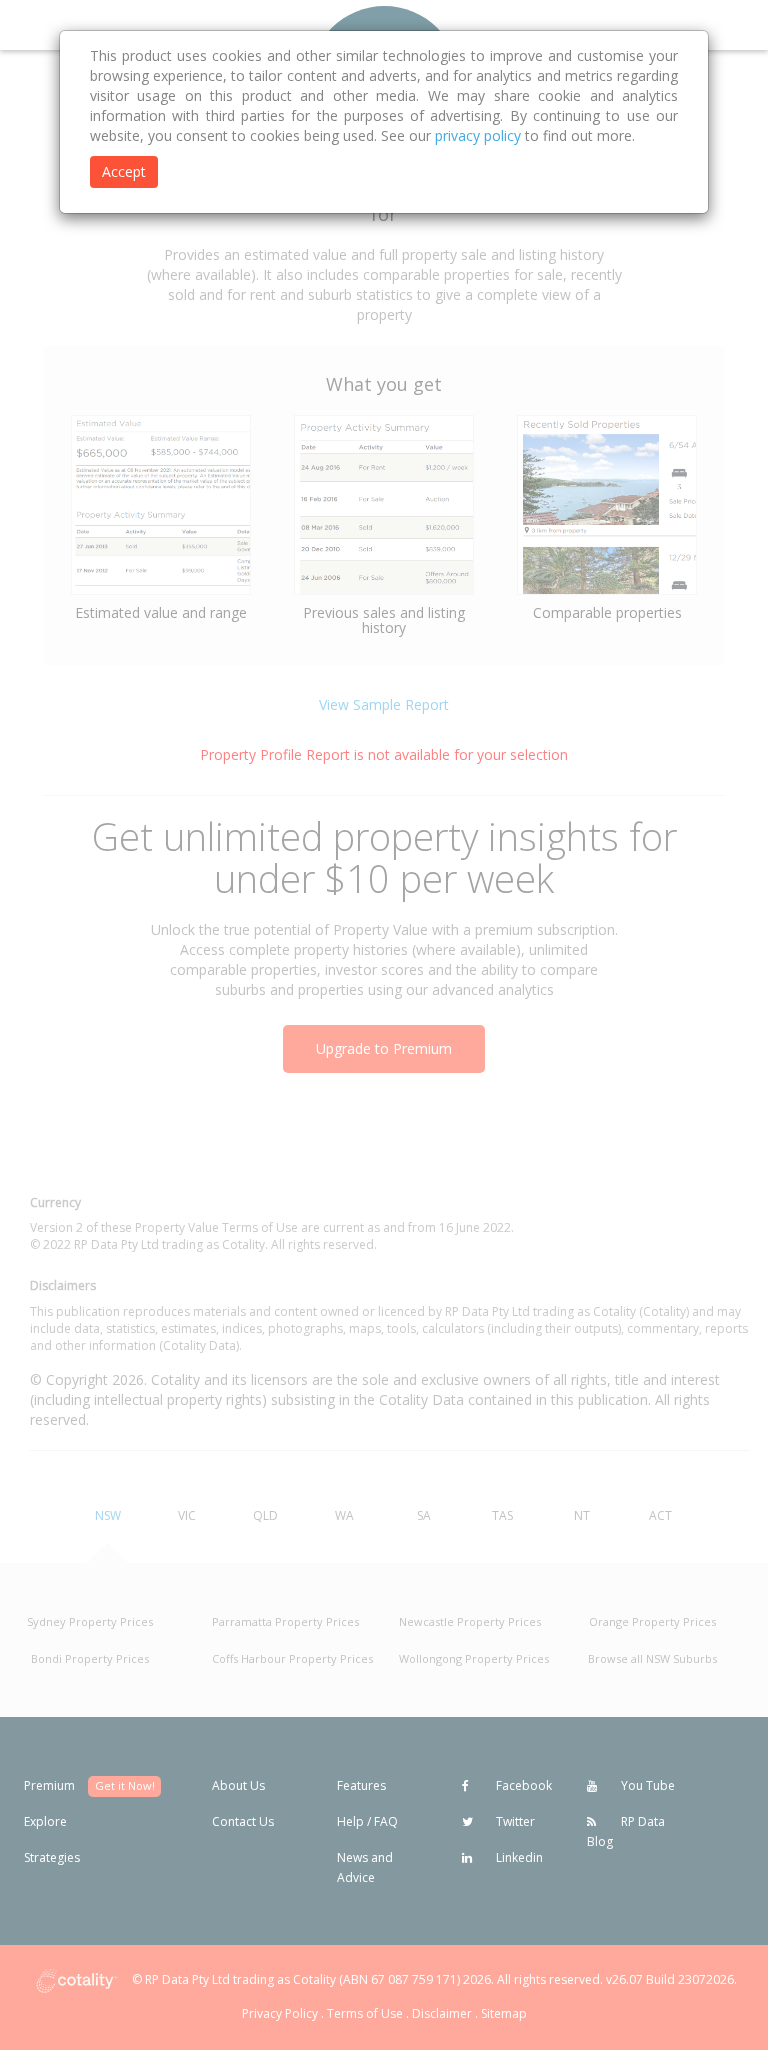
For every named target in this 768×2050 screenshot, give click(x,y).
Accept (124, 171)
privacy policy (478, 135)
